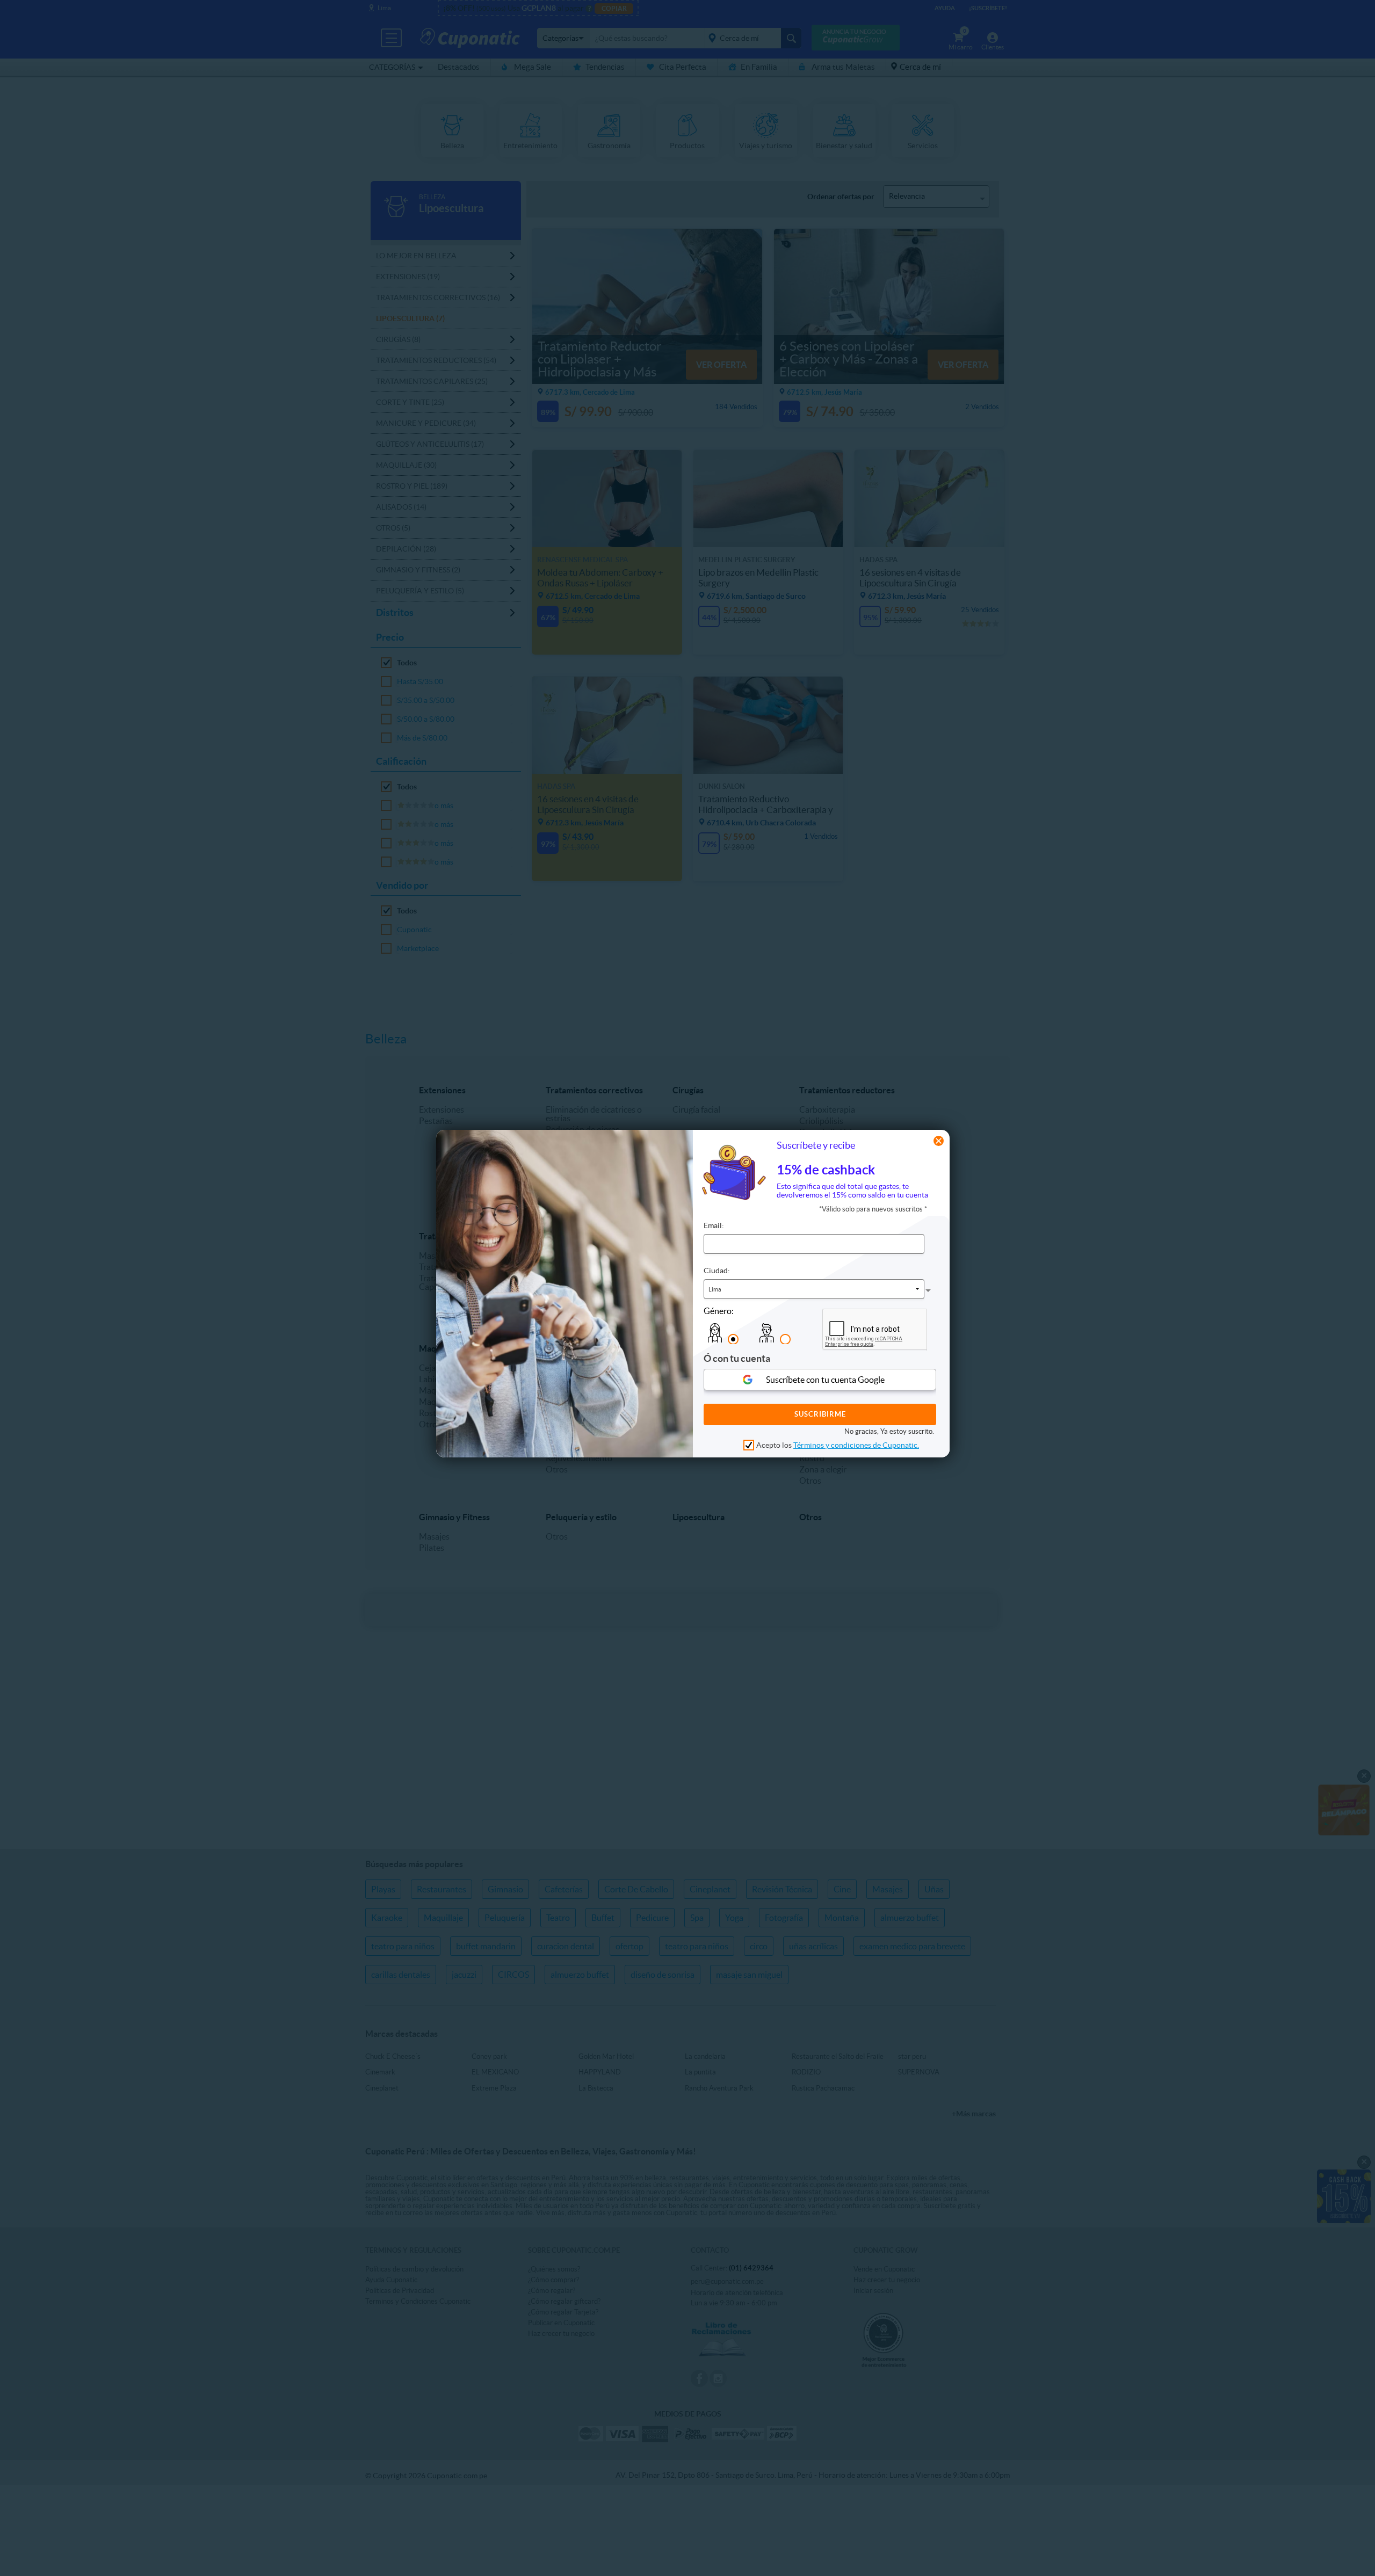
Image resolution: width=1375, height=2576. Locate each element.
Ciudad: (717, 1270)
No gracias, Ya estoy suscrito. (889, 1431)
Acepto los (838, 1445)
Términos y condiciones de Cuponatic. (856, 1445)
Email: (714, 1225)
